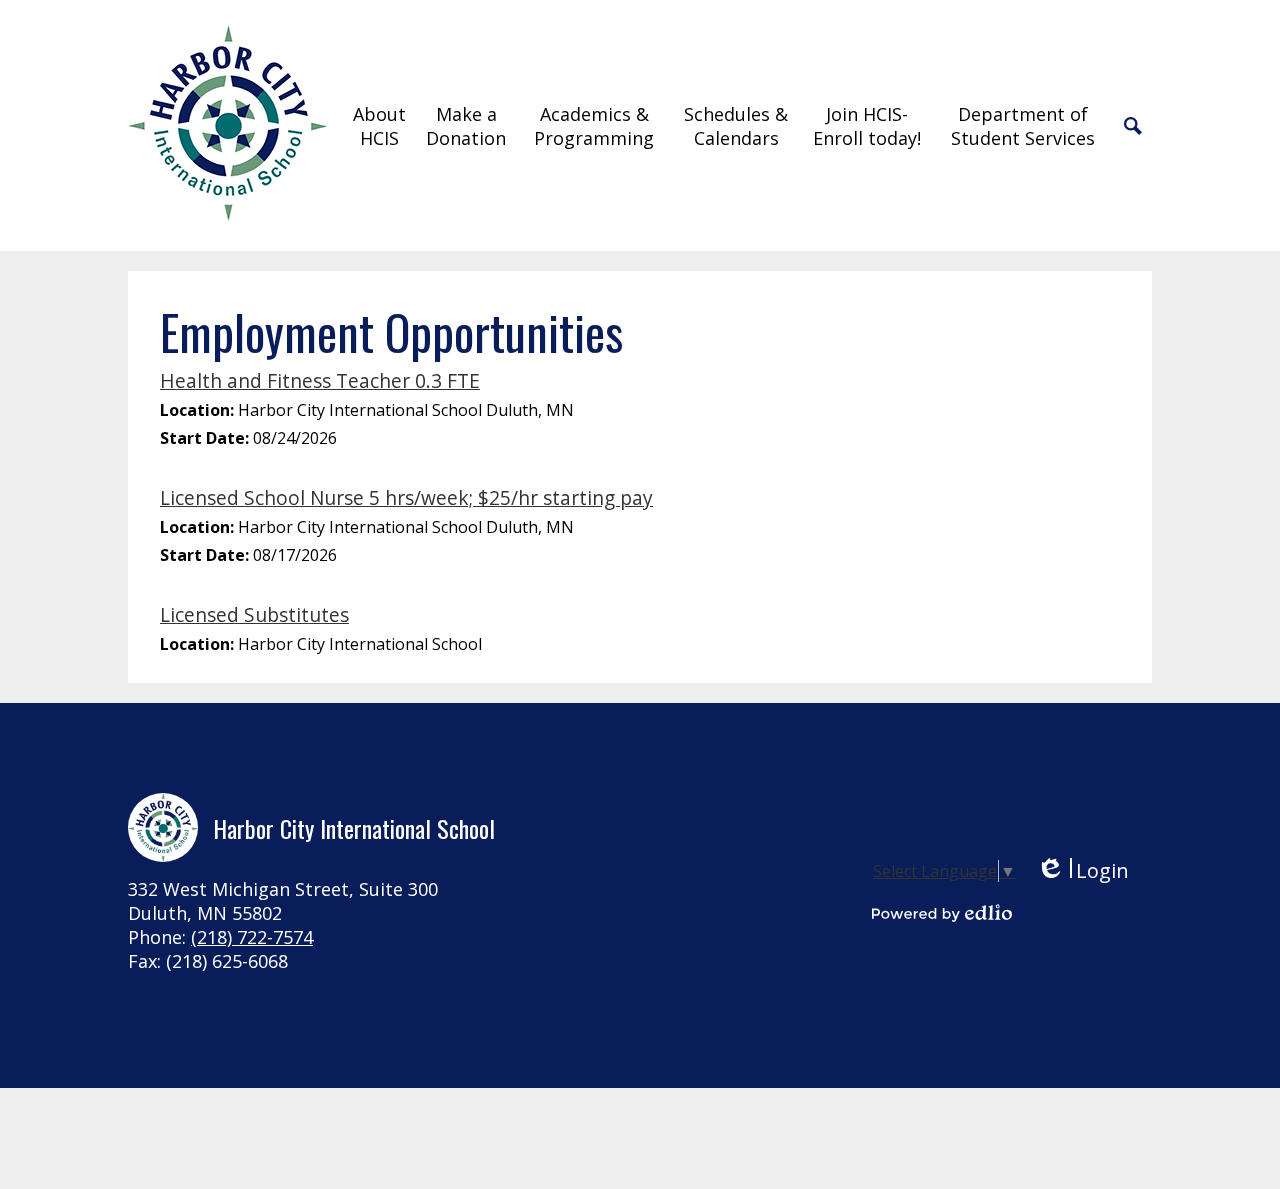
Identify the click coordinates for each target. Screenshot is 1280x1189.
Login (1082, 870)
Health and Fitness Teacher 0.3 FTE (320, 380)
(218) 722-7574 (252, 937)
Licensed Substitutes (254, 614)
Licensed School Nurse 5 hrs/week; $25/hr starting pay (406, 497)
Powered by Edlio (942, 913)
